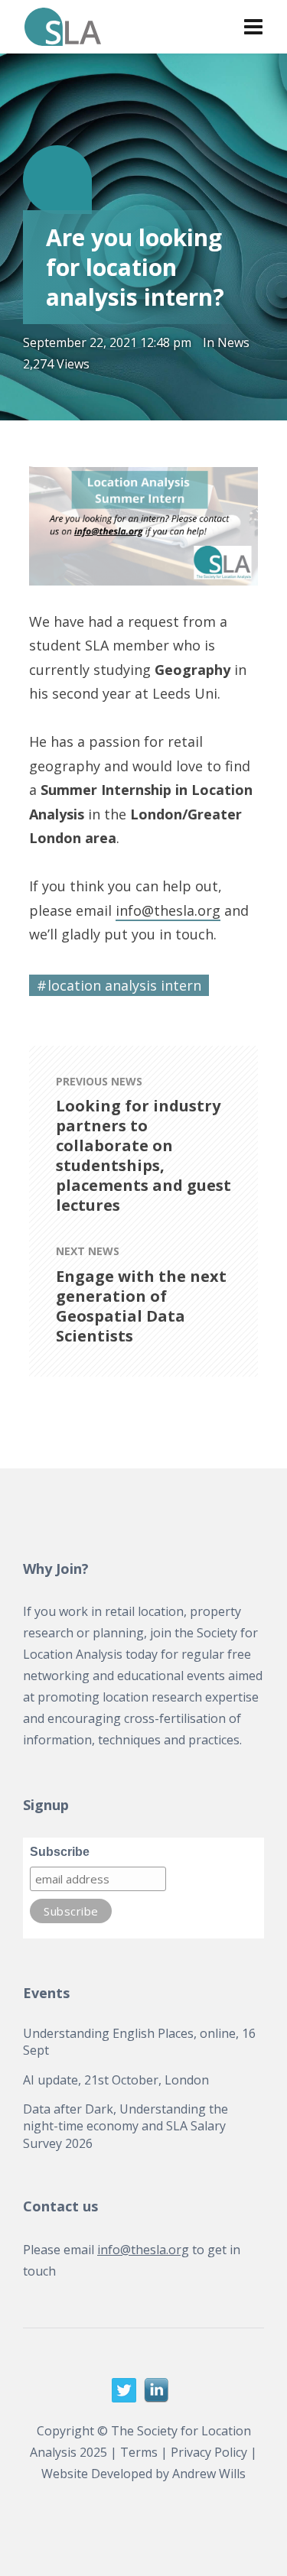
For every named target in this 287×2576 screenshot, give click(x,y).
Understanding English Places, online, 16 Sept (139, 2042)
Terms (139, 2452)
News (233, 342)
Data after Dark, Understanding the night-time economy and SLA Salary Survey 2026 (126, 2126)
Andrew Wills (209, 2474)
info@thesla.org (168, 910)
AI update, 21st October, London (116, 2080)
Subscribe (60, 1852)
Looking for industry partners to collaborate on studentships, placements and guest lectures (143, 1156)
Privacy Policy (209, 2452)
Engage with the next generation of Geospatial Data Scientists (141, 1306)
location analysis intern (124, 985)
